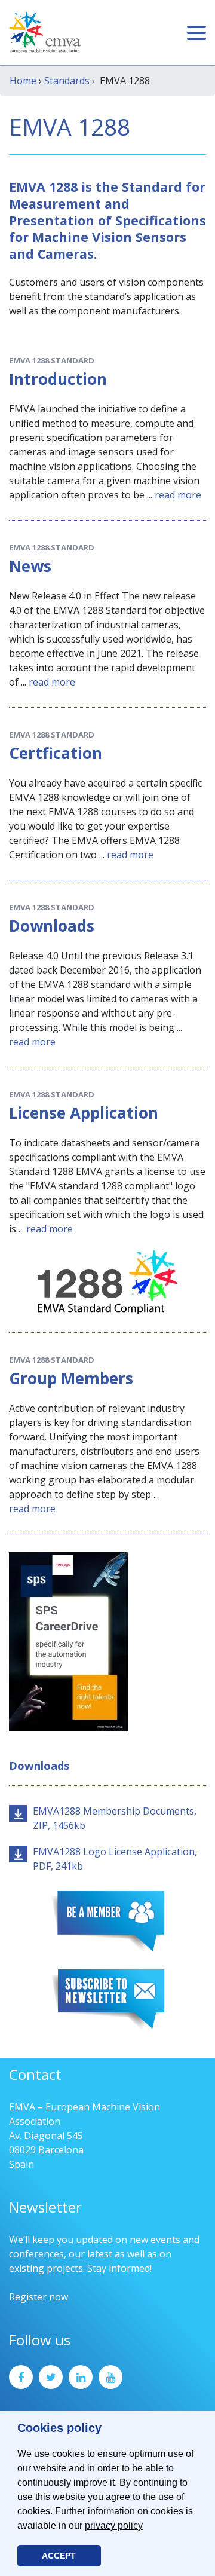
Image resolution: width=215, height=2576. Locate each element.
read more (178, 495)
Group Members (71, 1378)
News (30, 566)
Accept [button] (59, 2556)
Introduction (58, 379)
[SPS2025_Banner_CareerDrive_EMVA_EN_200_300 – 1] (69, 1641)
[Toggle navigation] (196, 33)
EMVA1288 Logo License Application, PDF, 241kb (115, 1859)
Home (23, 81)
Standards (67, 81)
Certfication (56, 753)
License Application (84, 1113)
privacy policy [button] (114, 2525)
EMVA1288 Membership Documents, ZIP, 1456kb (115, 1818)
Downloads (52, 926)
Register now (39, 2297)
